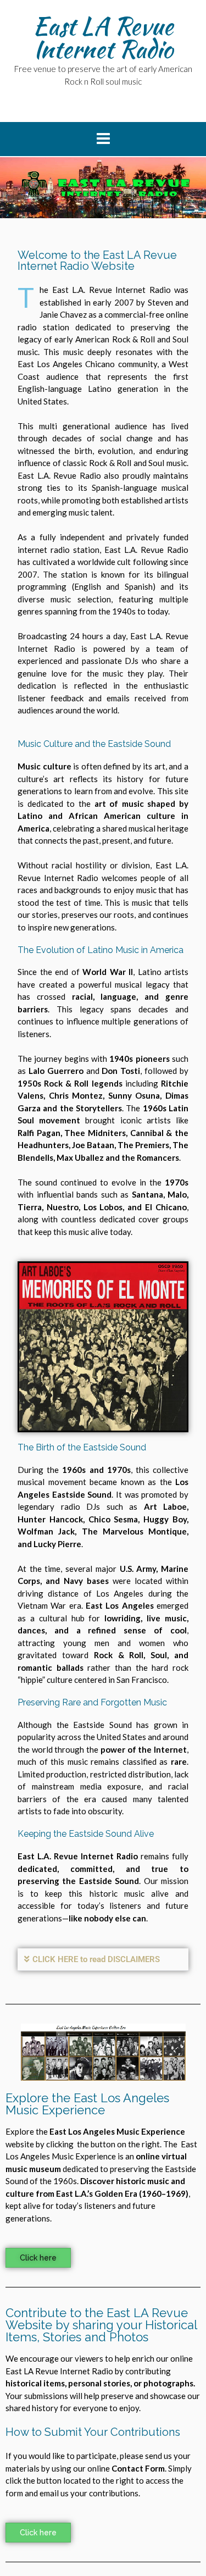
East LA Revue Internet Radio (103, 37)
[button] (103, 1960)
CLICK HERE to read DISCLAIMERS (96, 1959)
